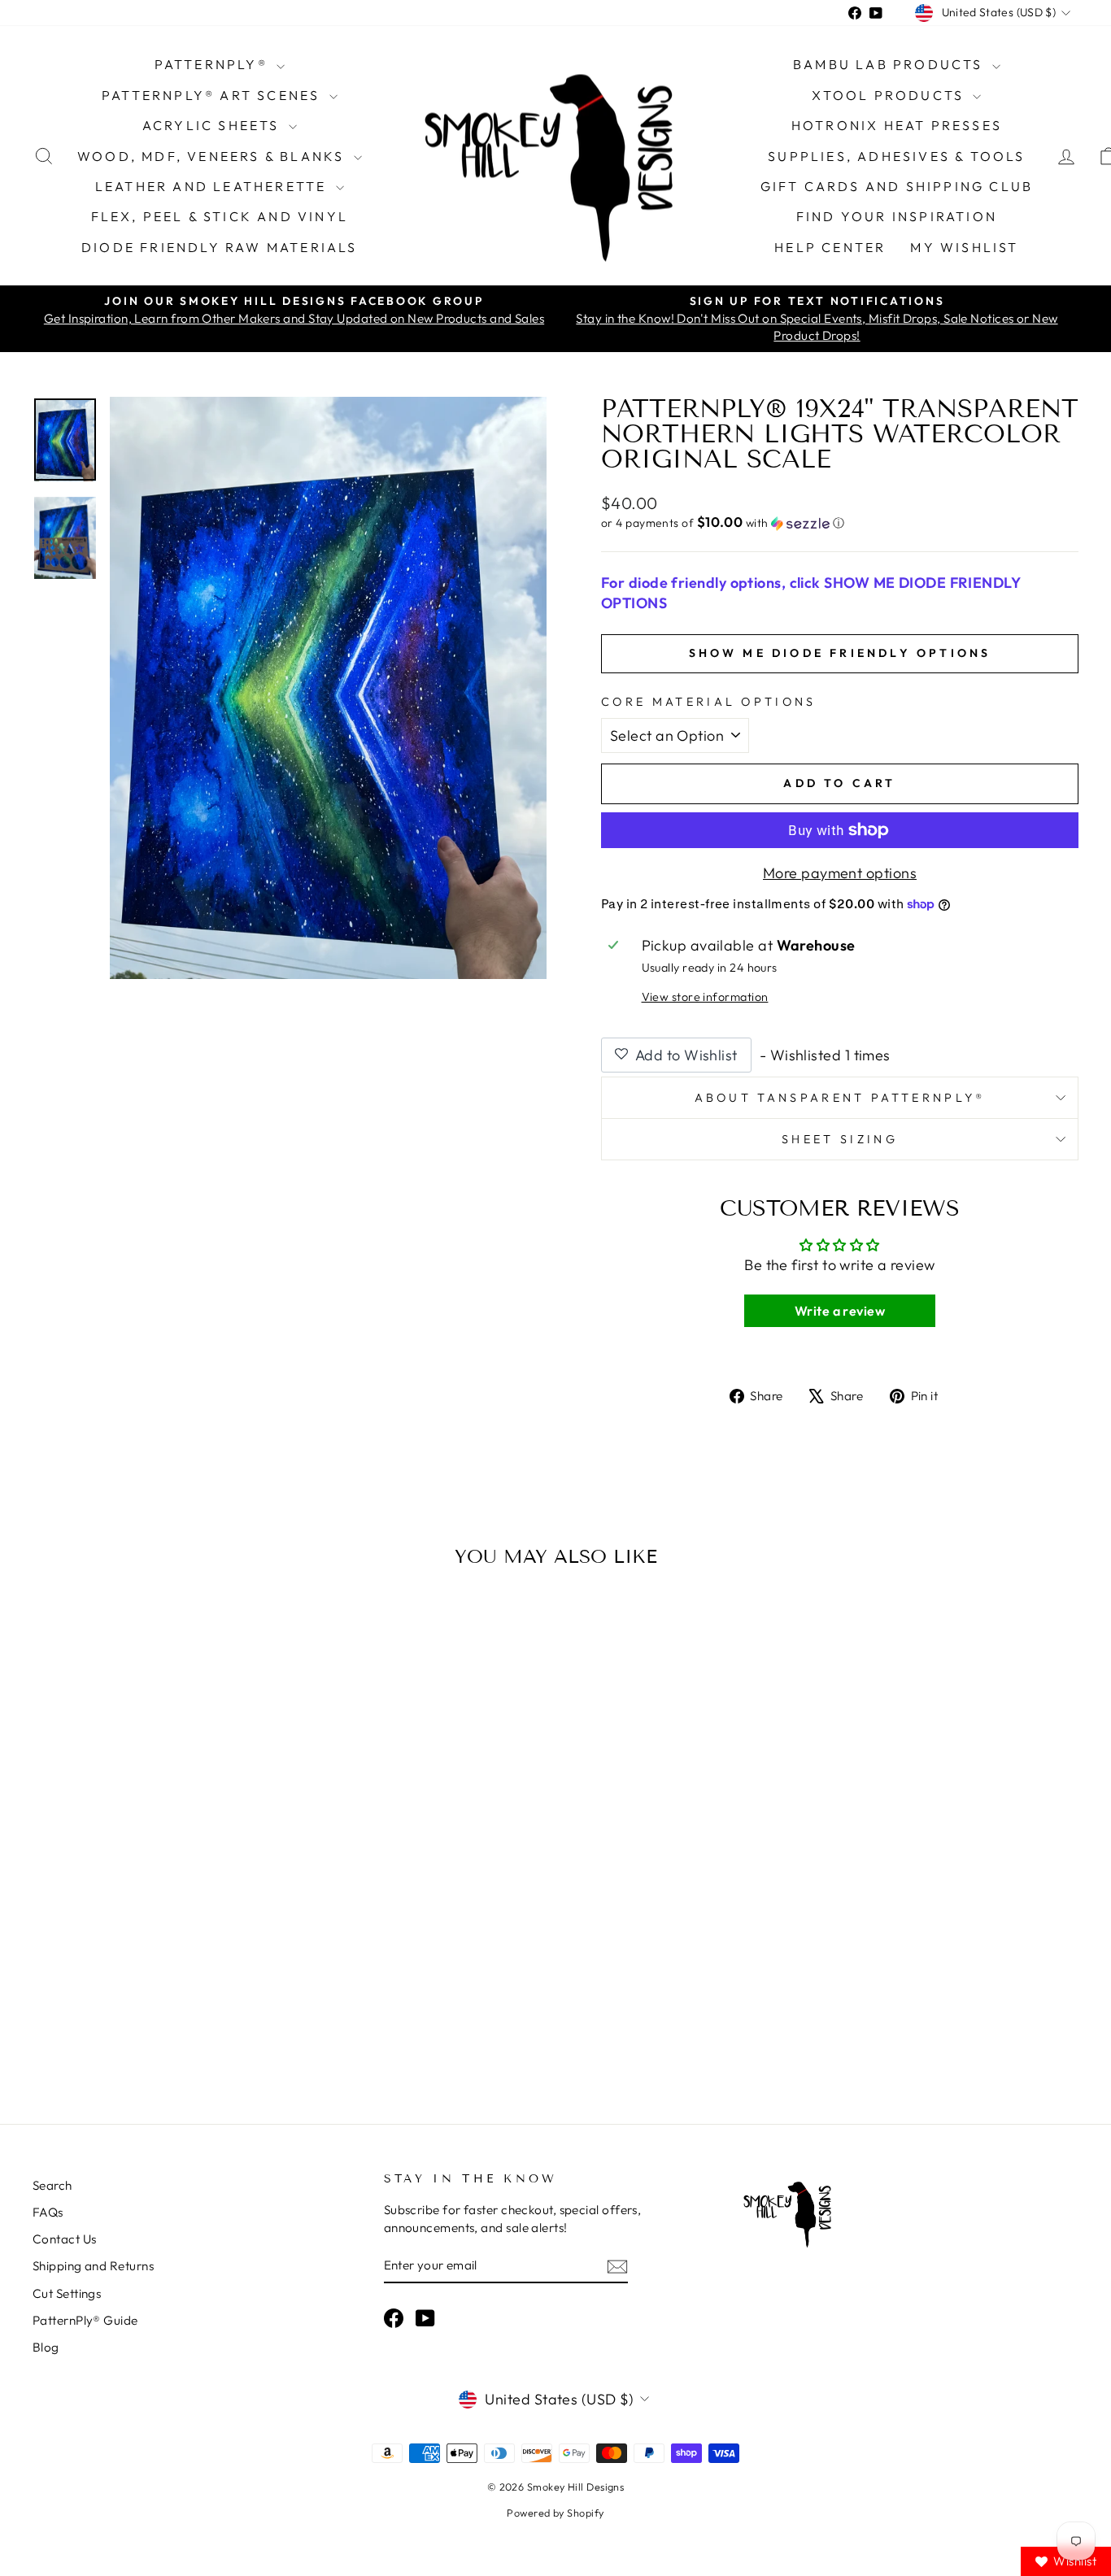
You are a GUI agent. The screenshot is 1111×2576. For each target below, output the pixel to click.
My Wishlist (964, 247)
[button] (840, 523)
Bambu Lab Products (891, 64)
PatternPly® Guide (85, 2320)
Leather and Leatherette (213, 186)
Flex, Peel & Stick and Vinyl (220, 216)
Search (52, 2185)
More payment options (840, 873)
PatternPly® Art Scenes (213, 95)
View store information (705, 997)
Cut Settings (67, 2293)
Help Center (830, 247)
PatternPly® (213, 64)
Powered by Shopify (555, 2513)
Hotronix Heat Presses (897, 125)
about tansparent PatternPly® (840, 1098)
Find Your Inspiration (897, 216)
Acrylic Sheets (213, 125)
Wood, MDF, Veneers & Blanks (213, 156)
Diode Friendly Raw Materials (220, 247)
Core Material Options (709, 702)
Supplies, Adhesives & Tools (896, 156)
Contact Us (65, 2239)
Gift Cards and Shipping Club (897, 186)
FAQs (48, 2212)
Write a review (840, 1311)
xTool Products (890, 95)
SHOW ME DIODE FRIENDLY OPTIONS (840, 653)
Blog (46, 2347)
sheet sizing (840, 1139)
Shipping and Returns (93, 2266)
